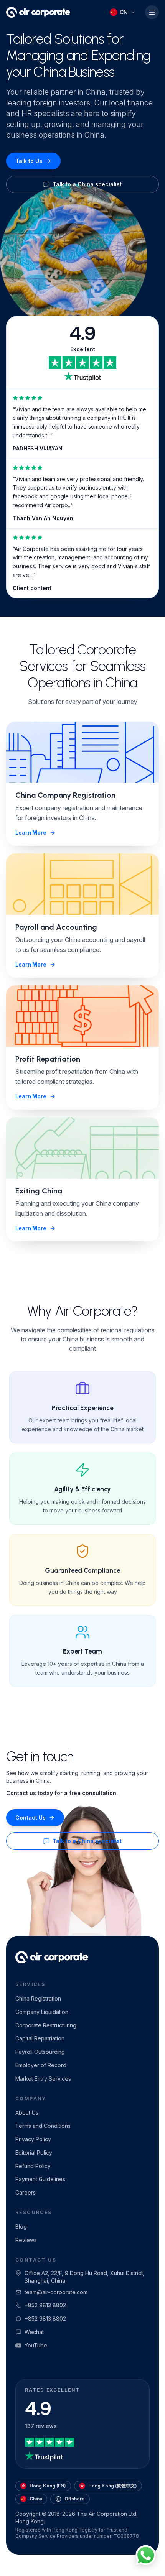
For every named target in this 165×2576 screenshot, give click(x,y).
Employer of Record (41, 2065)
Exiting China (39, 1191)
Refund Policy (33, 2166)
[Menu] (152, 12)
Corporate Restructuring (46, 2025)
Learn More (31, 833)
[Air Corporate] (52, 1957)
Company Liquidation (42, 2012)
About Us (27, 2113)
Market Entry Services (43, 2079)
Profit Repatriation (48, 1059)
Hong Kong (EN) (48, 2486)
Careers (26, 2192)
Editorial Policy (34, 2153)
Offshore (75, 2499)
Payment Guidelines (40, 2179)
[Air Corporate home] (38, 12)
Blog (21, 2227)
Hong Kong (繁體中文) (113, 2486)
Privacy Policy (33, 2139)
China (36, 2499)
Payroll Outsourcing (40, 2052)
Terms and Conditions (43, 2126)
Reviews (26, 2240)
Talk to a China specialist (87, 184)
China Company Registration (65, 795)
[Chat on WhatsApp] (146, 2557)
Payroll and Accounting (56, 927)
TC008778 (126, 2536)
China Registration (38, 1998)
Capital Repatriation (40, 2038)
